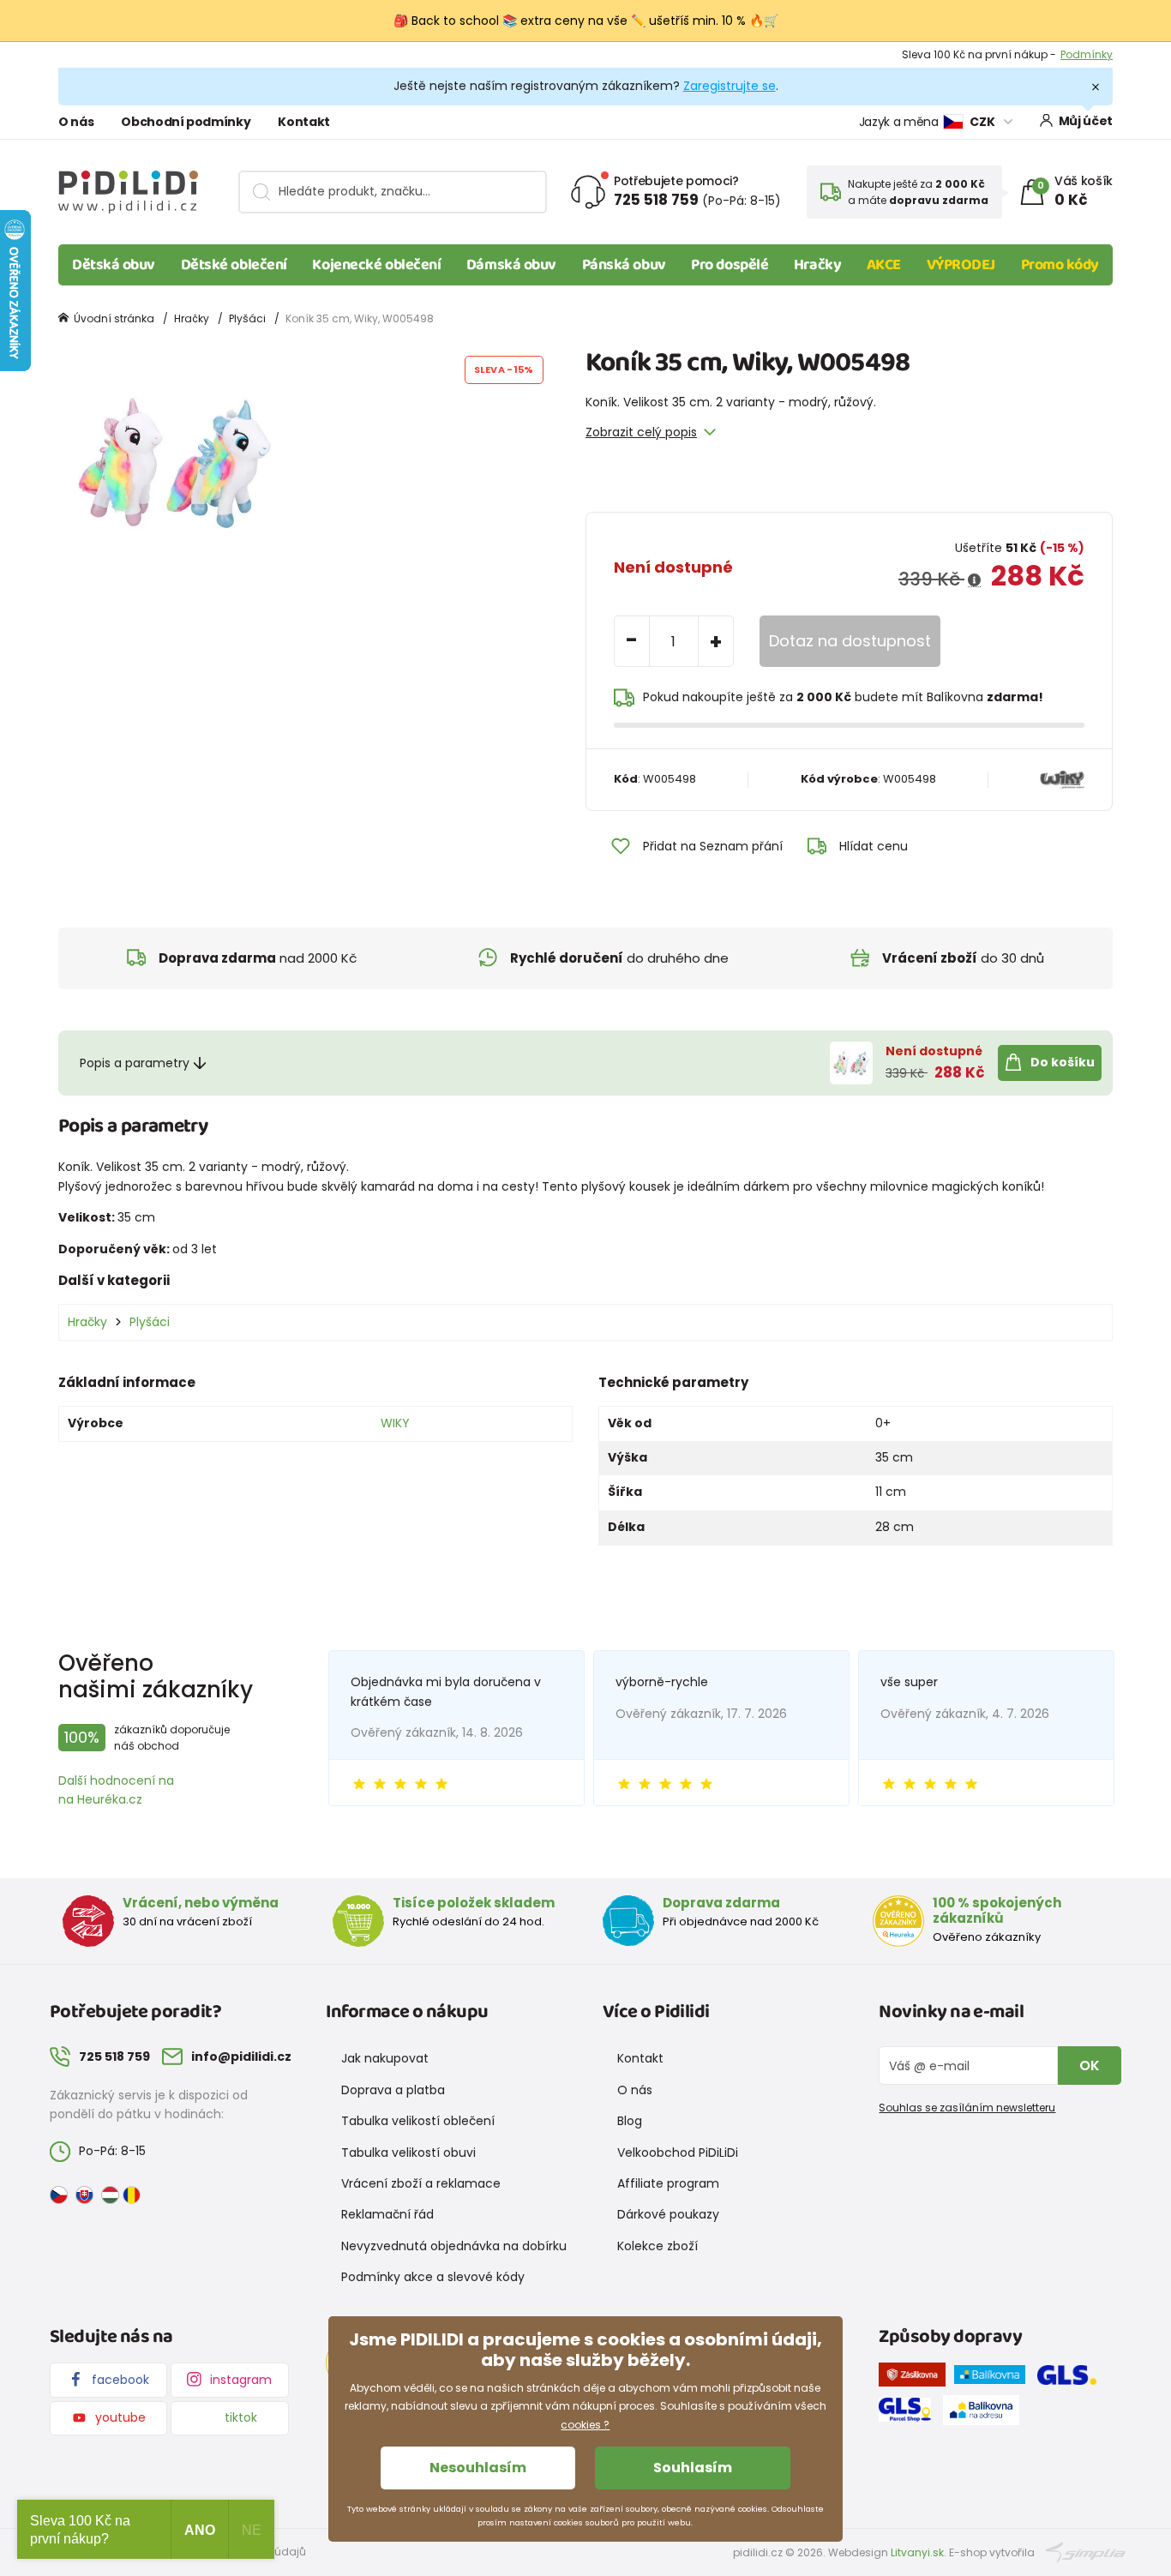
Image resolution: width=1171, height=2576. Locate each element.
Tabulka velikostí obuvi (408, 2153)
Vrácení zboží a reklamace (421, 2183)
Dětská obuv (114, 265)
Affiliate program (668, 2183)
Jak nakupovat (385, 2058)
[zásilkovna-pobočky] (916, 2378)
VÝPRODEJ (961, 265)
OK (1090, 2066)
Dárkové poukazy (668, 2214)
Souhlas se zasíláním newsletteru (967, 2108)
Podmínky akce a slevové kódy (433, 2277)
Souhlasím (693, 2468)
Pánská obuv (624, 265)
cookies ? (585, 2425)
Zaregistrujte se (730, 86)
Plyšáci (247, 318)
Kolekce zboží (658, 2246)
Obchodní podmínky (186, 122)
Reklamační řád (387, 2214)
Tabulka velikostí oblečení (418, 2121)
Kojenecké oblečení (376, 265)
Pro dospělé (730, 265)
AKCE (884, 265)
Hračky (817, 265)
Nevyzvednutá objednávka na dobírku (454, 2246)
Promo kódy (1060, 265)
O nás (76, 122)
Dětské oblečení (234, 265)
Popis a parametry (135, 1063)
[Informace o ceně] (974, 580)
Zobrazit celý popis (641, 432)
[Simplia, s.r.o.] (1086, 2552)
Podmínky (1087, 54)
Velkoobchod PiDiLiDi (678, 2153)
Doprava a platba (393, 2090)
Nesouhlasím (478, 2468)
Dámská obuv (511, 265)
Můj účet (1086, 121)
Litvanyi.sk (917, 2552)
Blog (630, 2121)
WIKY (395, 1423)
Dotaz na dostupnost (850, 641)
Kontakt (304, 122)
